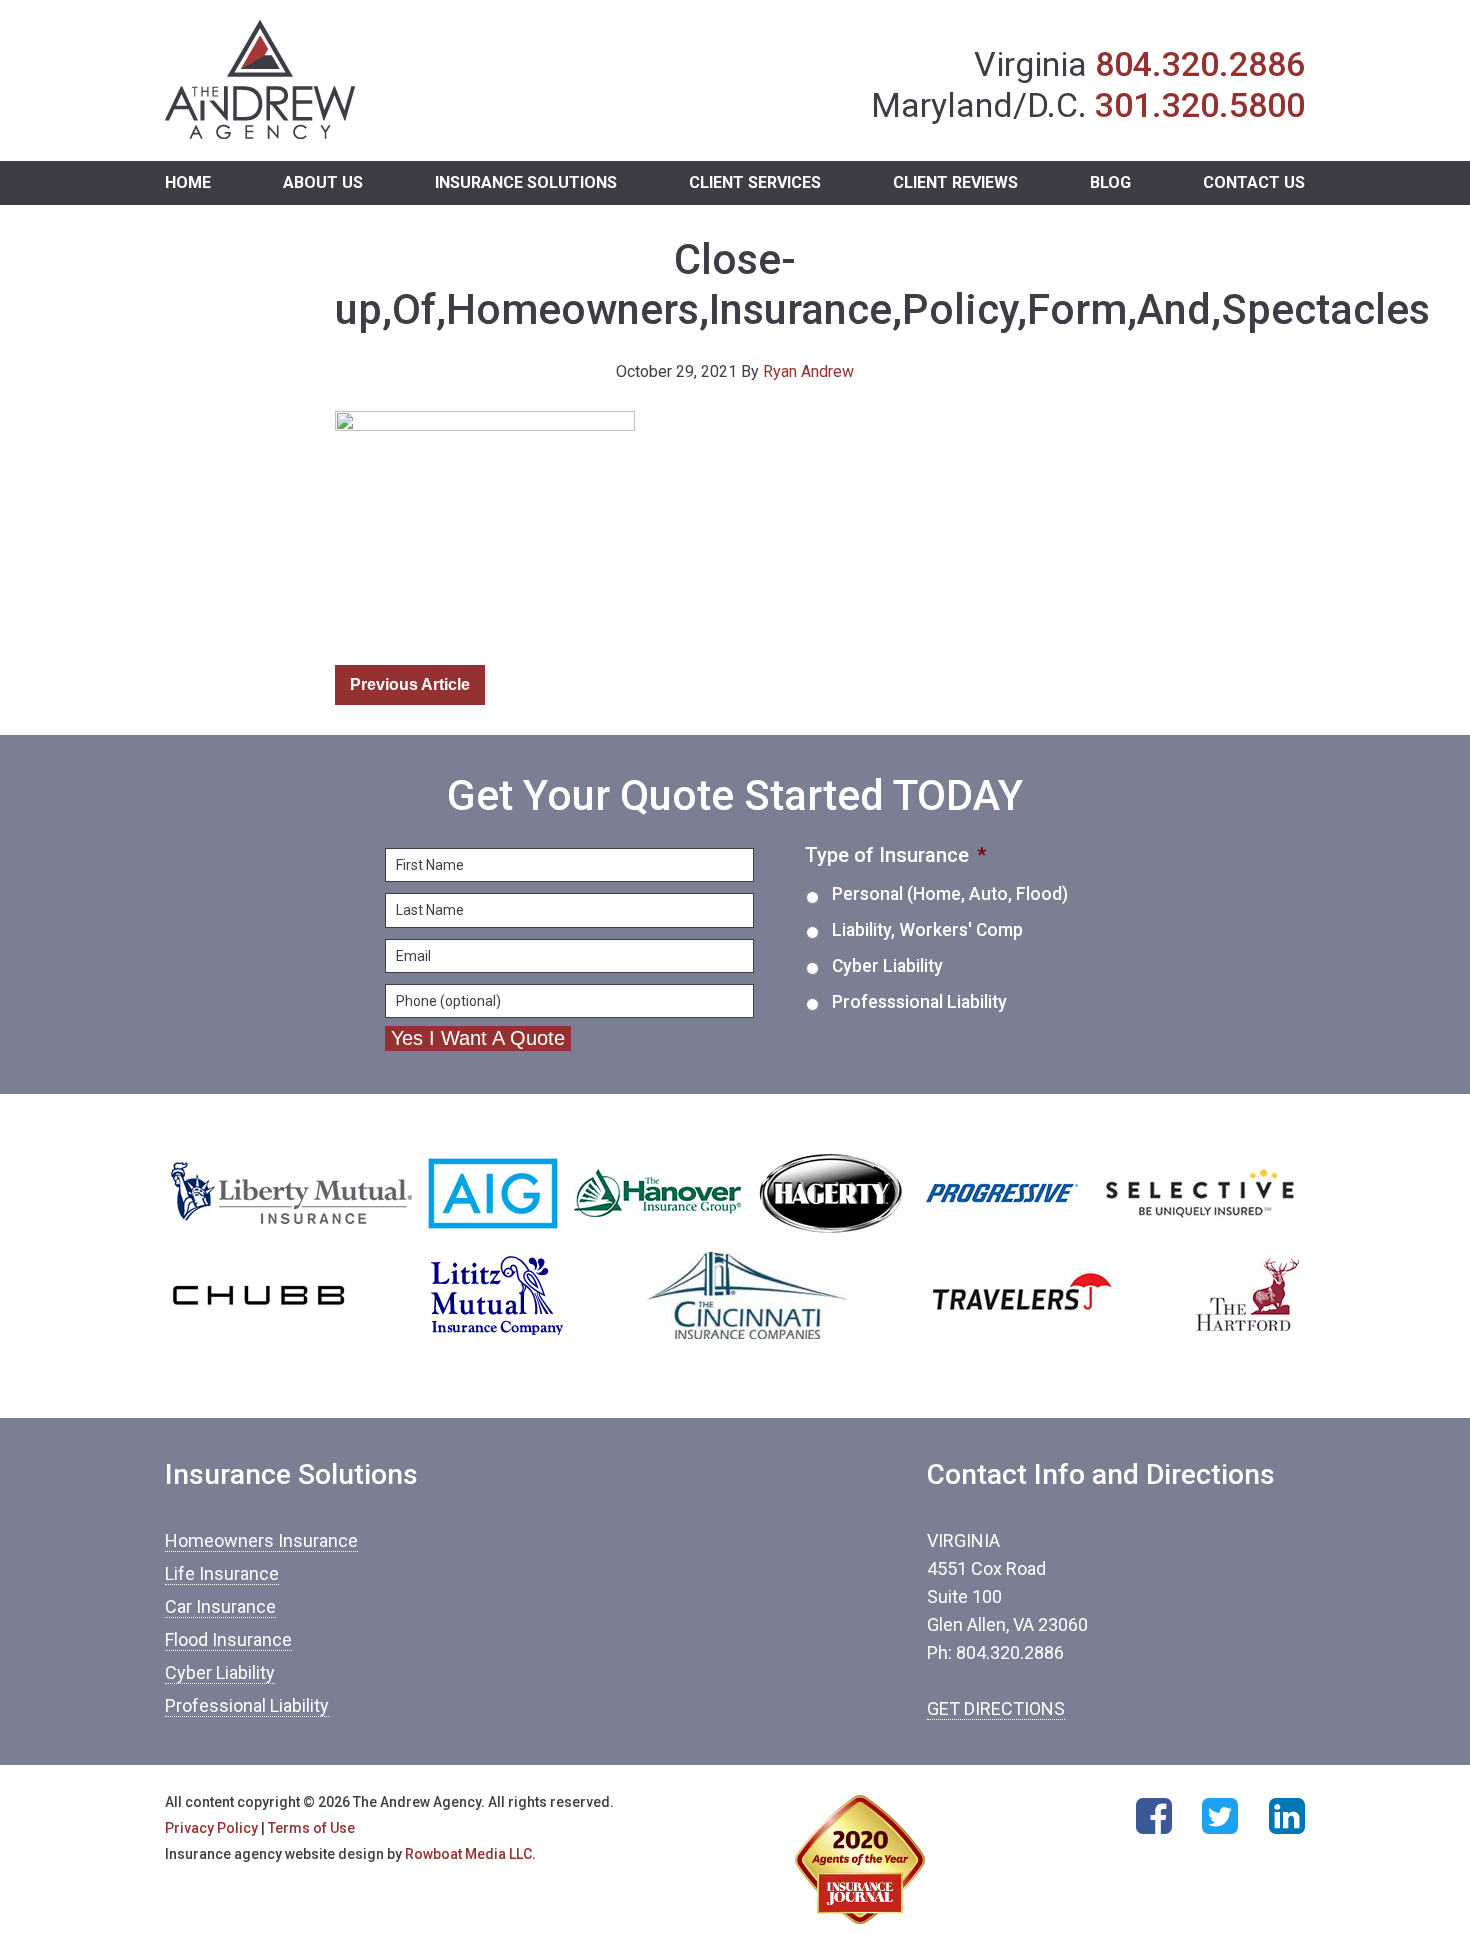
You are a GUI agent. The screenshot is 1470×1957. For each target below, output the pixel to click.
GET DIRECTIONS (996, 1708)
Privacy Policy (211, 1828)
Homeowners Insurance (261, 1540)
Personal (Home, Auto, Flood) (950, 894)
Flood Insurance (228, 1639)
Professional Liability (247, 1705)
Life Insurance (222, 1573)
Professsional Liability (919, 1002)
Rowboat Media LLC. (470, 1854)
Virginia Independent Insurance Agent (260, 80)
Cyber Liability (887, 966)
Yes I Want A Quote (478, 1038)
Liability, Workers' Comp (927, 930)
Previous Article (410, 684)
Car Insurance (220, 1606)
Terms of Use (311, 1828)
